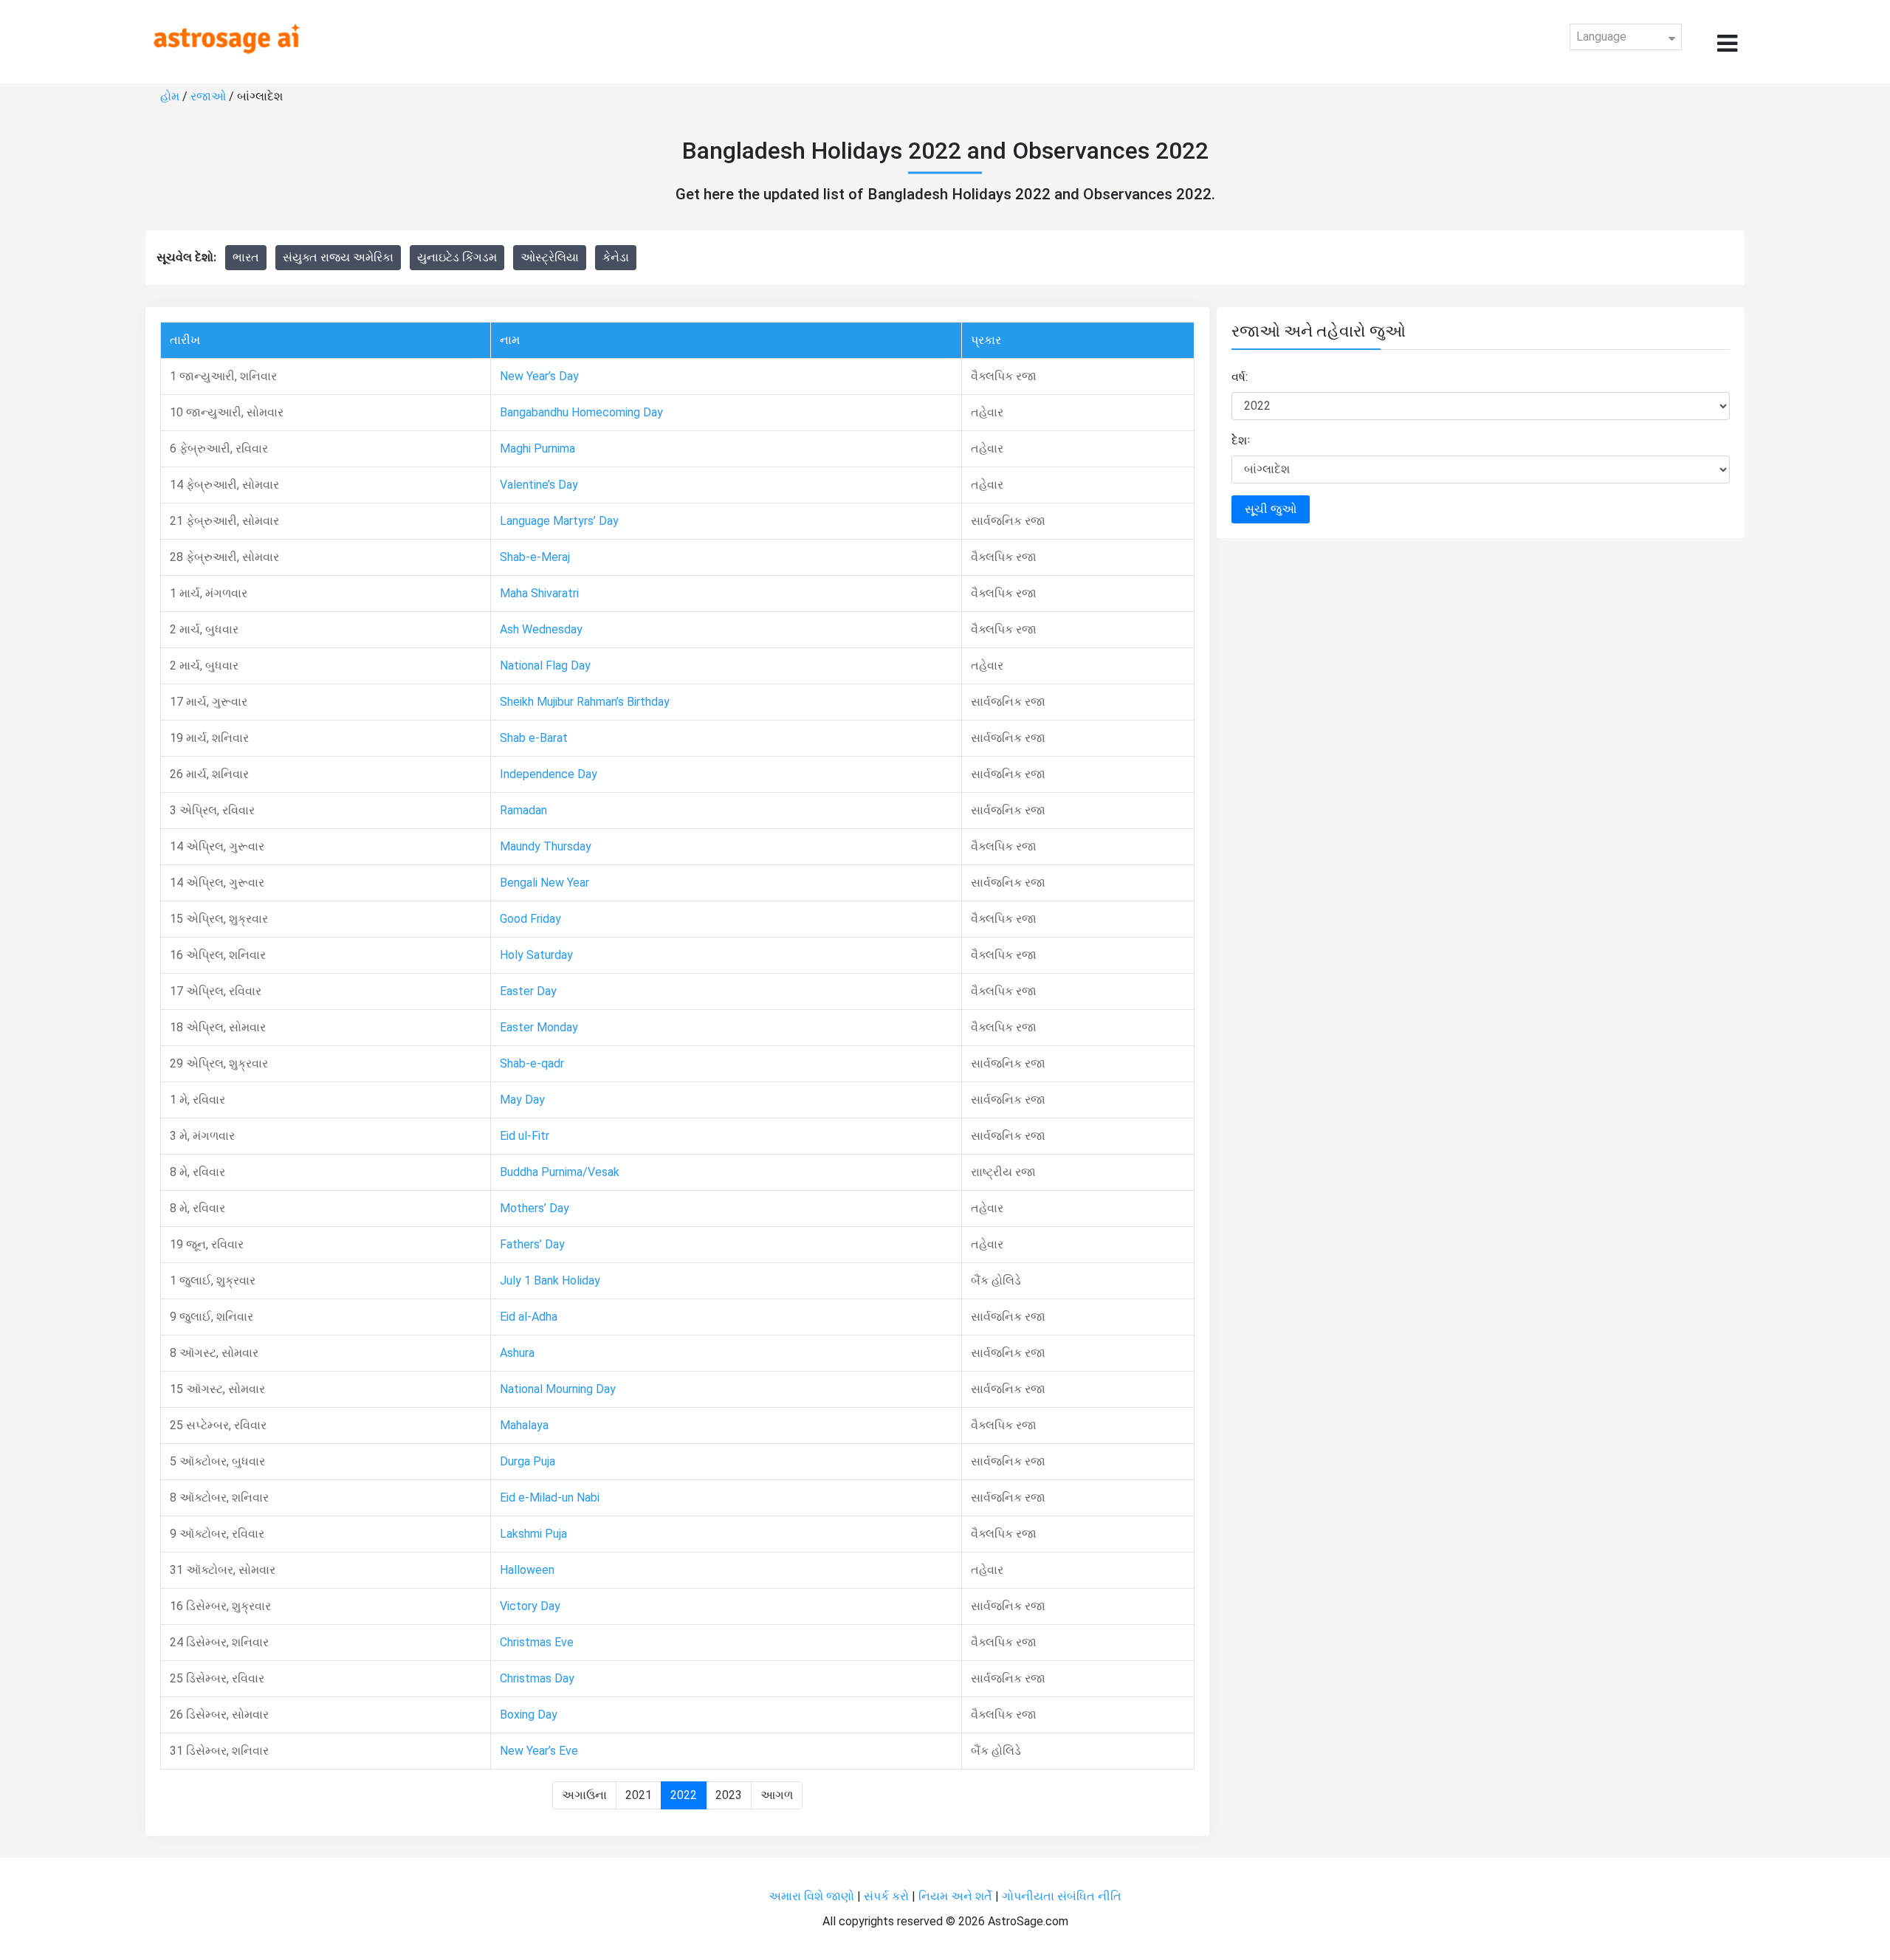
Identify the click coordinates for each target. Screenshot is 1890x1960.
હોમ (170, 96)
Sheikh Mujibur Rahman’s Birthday (585, 702)
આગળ (777, 1795)
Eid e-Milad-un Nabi (550, 1497)
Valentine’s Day (539, 485)
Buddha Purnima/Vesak (560, 1172)
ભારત (246, 257)
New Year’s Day (539, 376)
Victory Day (530, 1606)
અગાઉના (584, 1795)
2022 (684, 1795)
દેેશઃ (1241, 440)
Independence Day (549, 774)
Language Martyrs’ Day (559, 521)
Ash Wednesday (541, 629)
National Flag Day (545, 666)
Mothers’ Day (535, 1208)
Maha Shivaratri (539, 593)
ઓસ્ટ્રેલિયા (550, 257)
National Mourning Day (558, 1389)
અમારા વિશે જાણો (811, 1896)
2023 (729, 1795)
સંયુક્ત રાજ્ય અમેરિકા (338, 257)
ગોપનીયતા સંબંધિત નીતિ (1062, 1896)
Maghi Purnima (537, 448)
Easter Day (528, 991)
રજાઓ (208, 96)
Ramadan (523, 810)
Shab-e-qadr (532, 1063)
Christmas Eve (537, 1642)
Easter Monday (539, 1027)
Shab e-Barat (534, 738)
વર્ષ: (1240, 377)
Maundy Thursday (546, 846)
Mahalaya (524, 1425)
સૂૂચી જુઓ (1271, 509)
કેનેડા (616, 257)
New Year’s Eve (539, 1751)
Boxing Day (529, 1715)
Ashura (517, 1353)
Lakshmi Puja (533, 1534)
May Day (522, 1100)
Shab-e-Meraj (535, 557)
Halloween (527, 1570)
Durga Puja (528, 1461)
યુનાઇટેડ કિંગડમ (457, 257)
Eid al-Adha (529, 1317)
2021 (639, 1795)
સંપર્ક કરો (888, 1896)
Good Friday (530, 919)
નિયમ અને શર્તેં (955, 1896)
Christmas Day (537, 1678)
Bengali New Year (544, 883)
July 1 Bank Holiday (550, 1280)
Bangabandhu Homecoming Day (581, 412)
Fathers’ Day (532, 1244)
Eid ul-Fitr (525, 1136)
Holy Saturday (536, 955)
